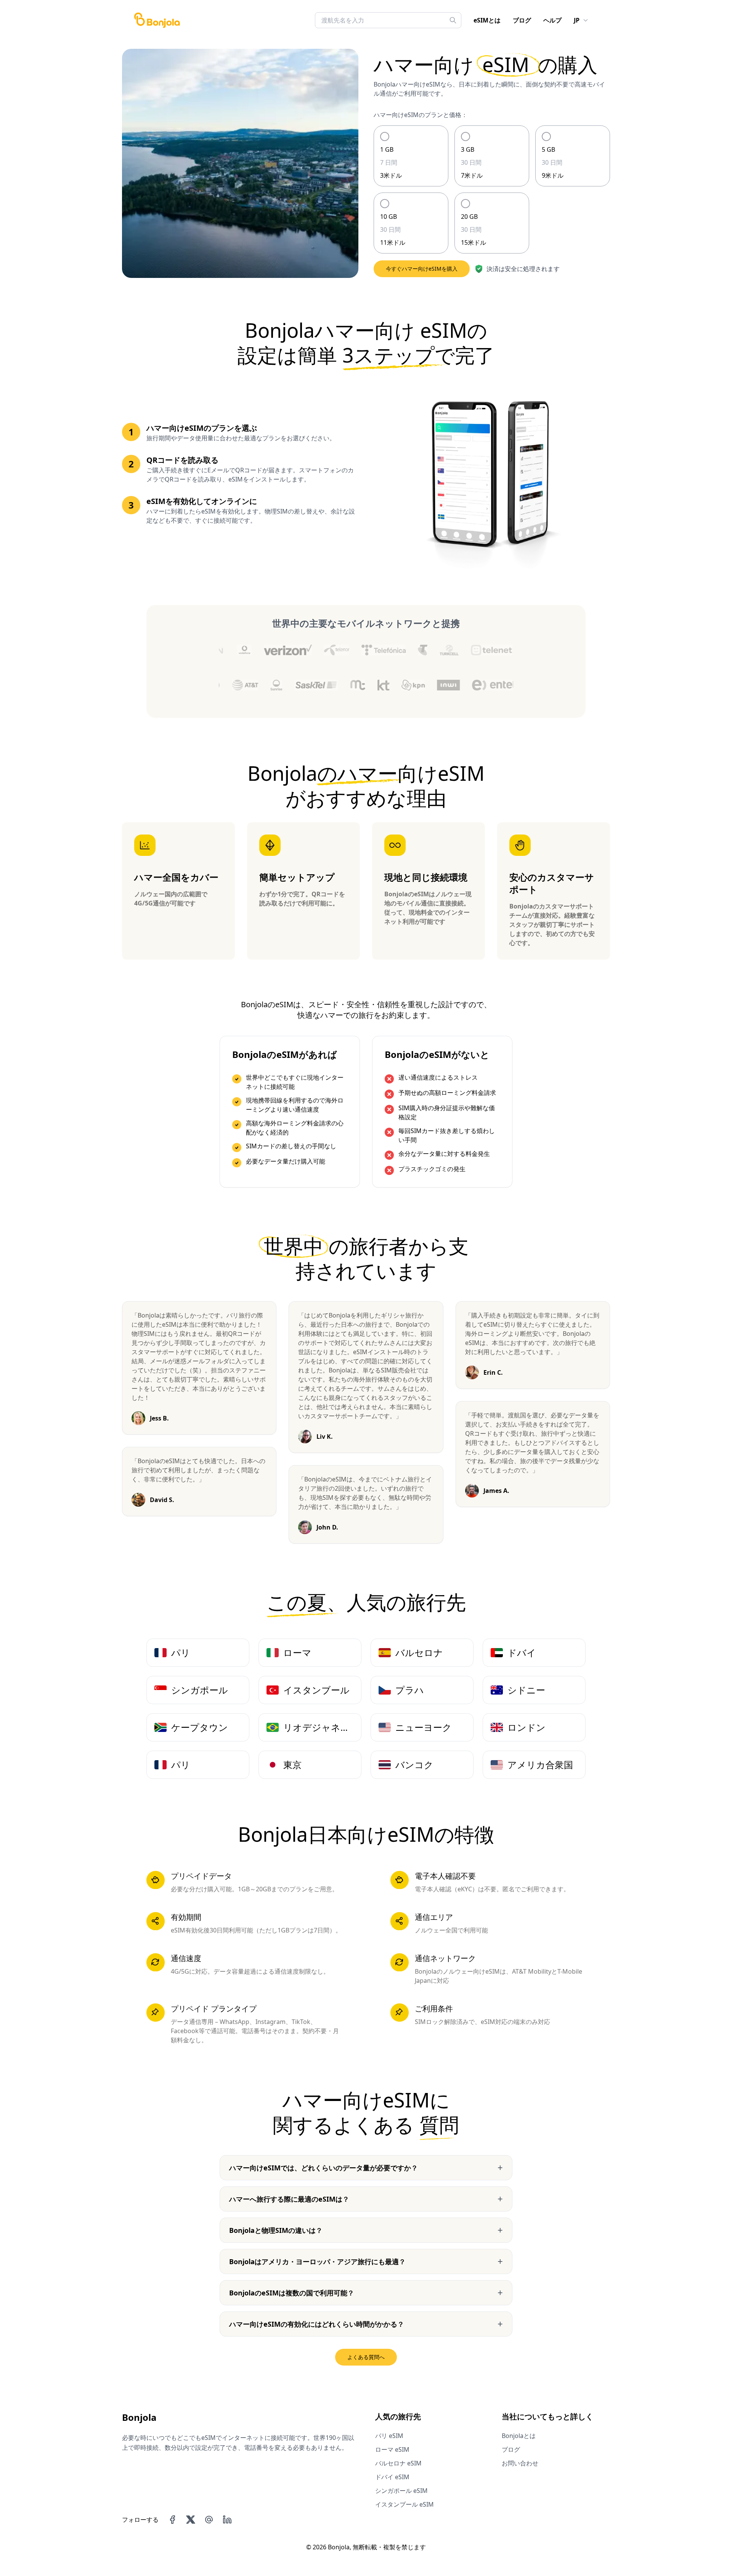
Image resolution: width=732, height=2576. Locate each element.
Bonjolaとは (519, 2436)
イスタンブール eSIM (405, 2504)
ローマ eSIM (392, 2449)
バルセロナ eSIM (398, 2463)
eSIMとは (487, 20)
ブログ (522, 20)
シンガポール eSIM (401, 2491)
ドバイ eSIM (392, 2477)
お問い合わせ (520, 2463)
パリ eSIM (389, 2436)
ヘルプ (552, 20)
